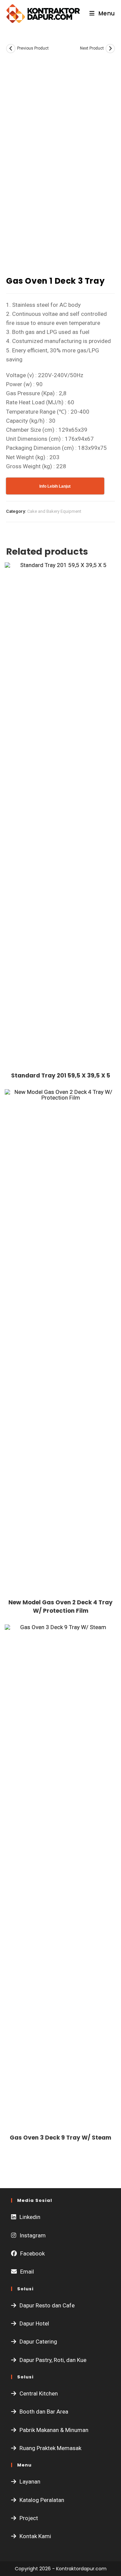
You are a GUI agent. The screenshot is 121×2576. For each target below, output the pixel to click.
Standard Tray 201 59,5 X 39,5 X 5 (61, 1075)
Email (27, 2272)
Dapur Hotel (34, 2323)
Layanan (30, 2482)
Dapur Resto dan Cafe (47, 2305)
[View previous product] (11, 49)
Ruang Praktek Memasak (50, 2448)
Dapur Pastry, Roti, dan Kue (53, 2360)
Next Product (92, 48)
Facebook (32, 2253)
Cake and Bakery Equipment (54, 511)
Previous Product (33, 48)
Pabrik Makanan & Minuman (54, 2430)
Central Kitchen (39, 2393)
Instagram (33, 2235)
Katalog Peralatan (42, 2500)
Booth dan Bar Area (44, 2412)
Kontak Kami (35, 2536)
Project (29, 2518)
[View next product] (110, 49)
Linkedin (30, 2217)
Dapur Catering (38, 2342)
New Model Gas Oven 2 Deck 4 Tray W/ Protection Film (61, 1607)
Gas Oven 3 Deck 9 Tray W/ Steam (61, 2138)
